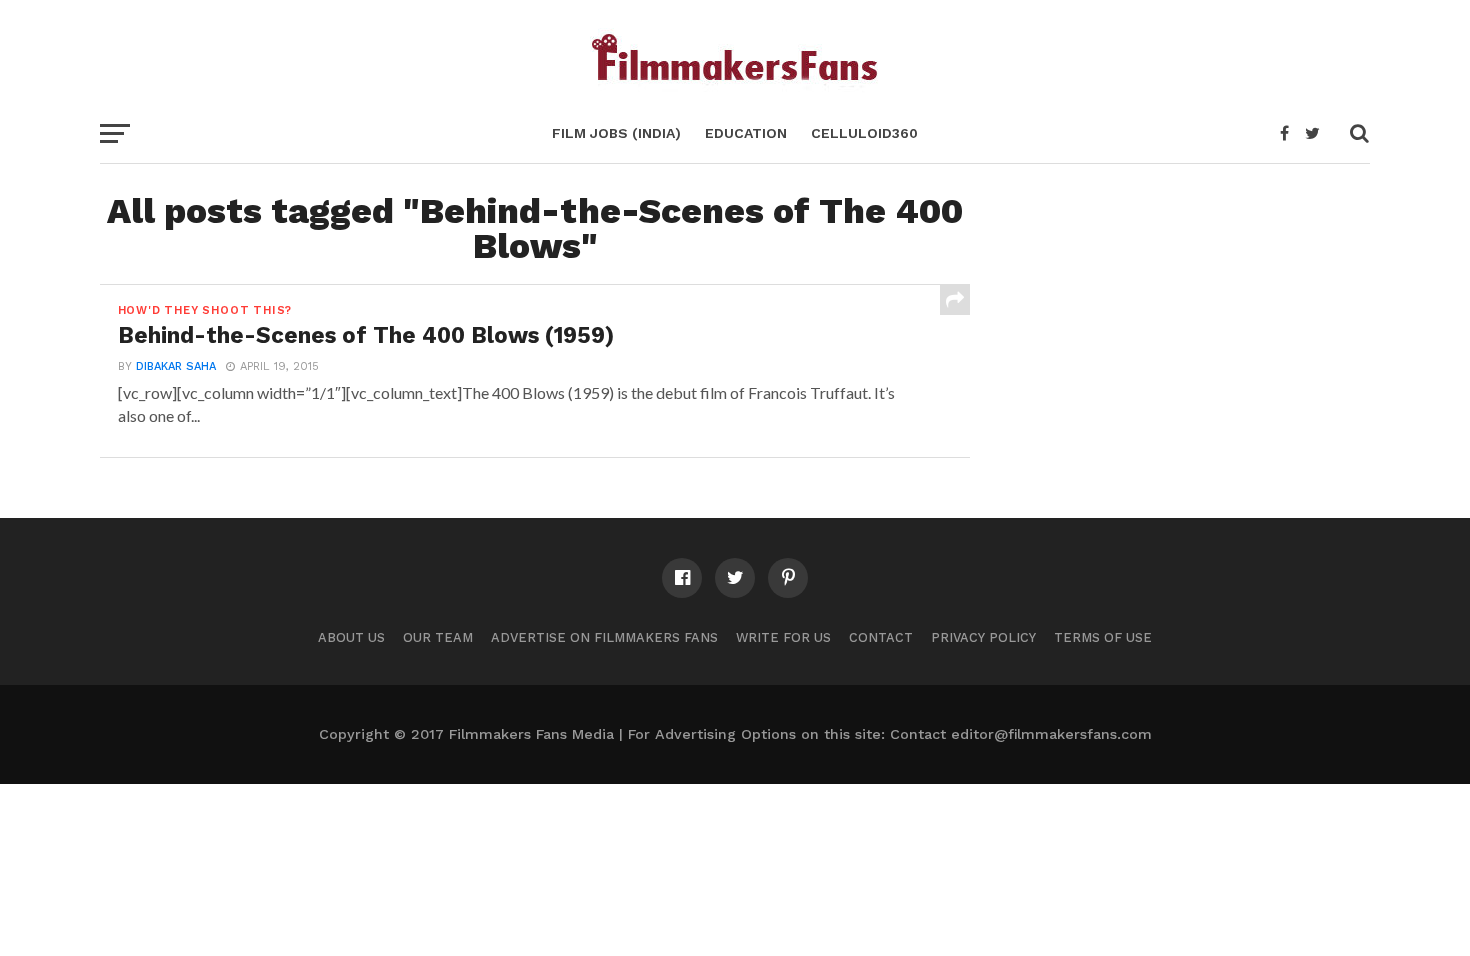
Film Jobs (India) (616, 133)
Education (746, 133)
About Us (351, 637)
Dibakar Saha (176, 366)
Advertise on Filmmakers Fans (604, 637)
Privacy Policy (983, 637)
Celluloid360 (864, 133)
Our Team (438, 637)
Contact (881, 637)
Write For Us (783, 637)
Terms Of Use (1103, 637)
